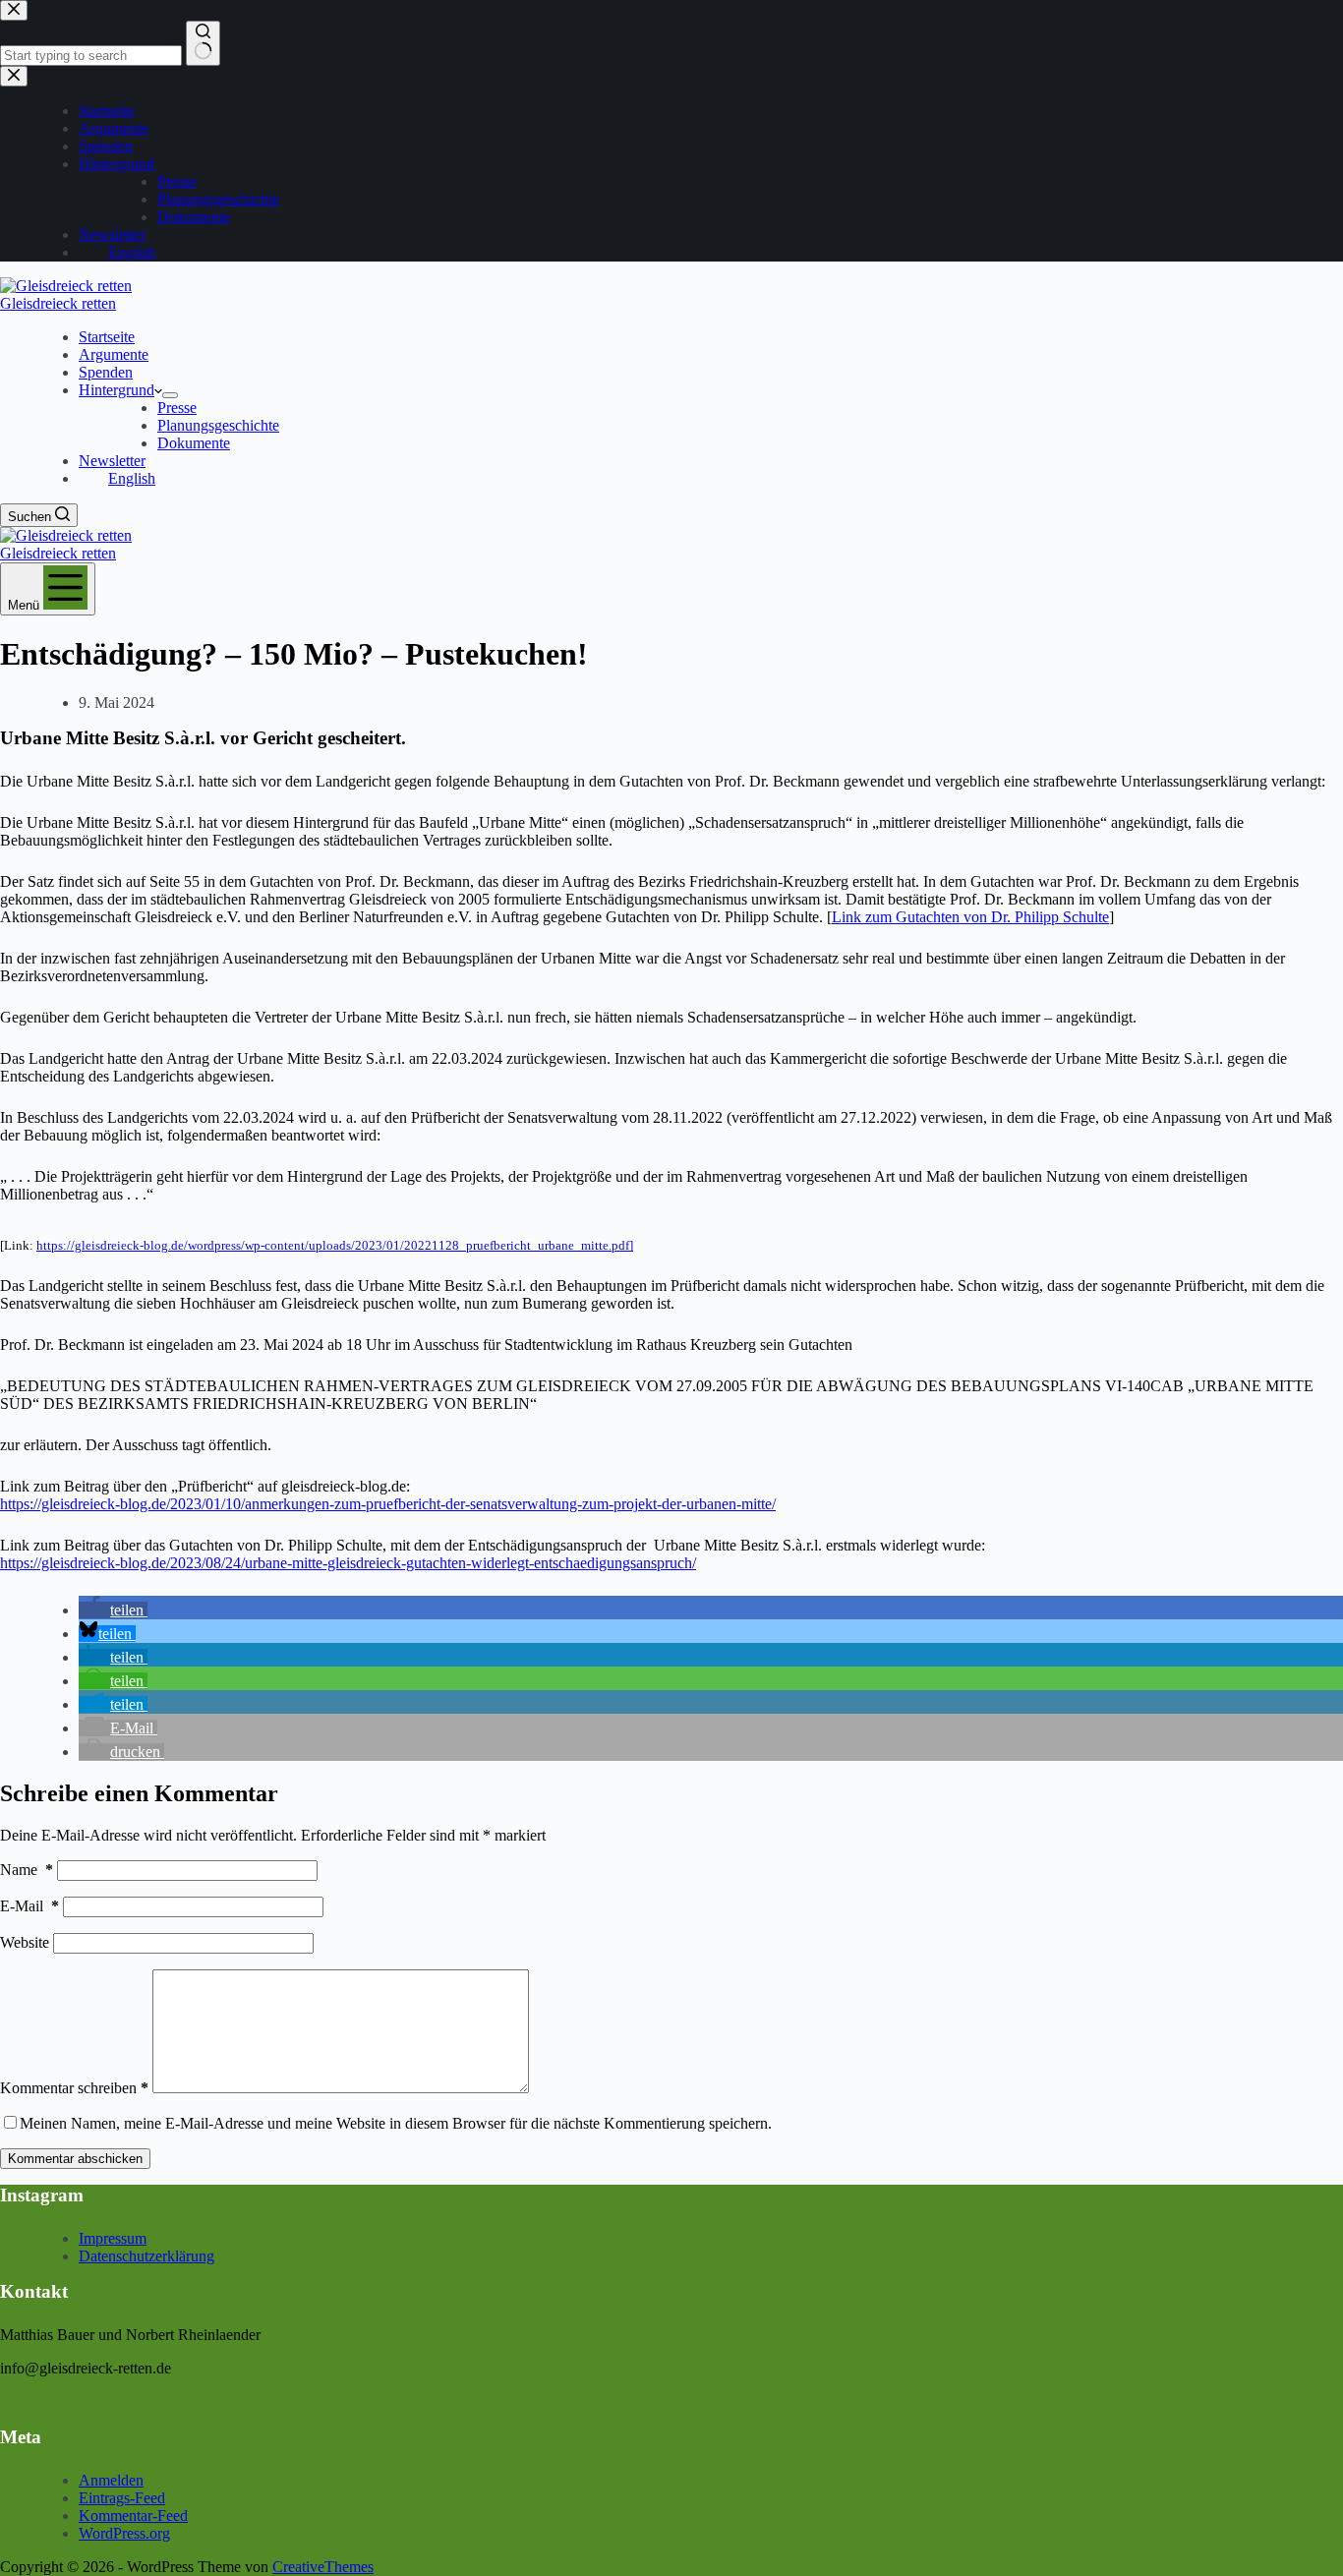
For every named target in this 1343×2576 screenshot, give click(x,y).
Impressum (113, 2238)
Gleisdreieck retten (58, 303)
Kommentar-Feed (133, 2516)
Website (25, 1942)
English (132, 478)
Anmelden (111, 2480)
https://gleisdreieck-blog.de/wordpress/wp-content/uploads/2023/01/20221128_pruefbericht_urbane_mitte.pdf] (335, 1245)
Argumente (114, 354)
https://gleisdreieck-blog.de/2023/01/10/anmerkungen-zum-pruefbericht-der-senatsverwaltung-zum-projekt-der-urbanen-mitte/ (388, 1504)
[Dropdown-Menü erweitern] (170, 395)
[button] (113, 1610)
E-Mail (29, 1906)
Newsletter (112, 461)
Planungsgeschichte (218, 425)
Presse (177, 408)
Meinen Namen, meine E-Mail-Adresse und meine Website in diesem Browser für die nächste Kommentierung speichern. (396, 2123)
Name (27, 1870)
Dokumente (194, 443)
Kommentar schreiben (74, 2088)
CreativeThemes (323, 2567)
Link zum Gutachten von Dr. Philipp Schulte (970, 917)
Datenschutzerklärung (146, 2256)
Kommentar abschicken (75, 2159)
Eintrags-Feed (122, 2498)
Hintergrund (117, 390)
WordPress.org (124, 2533)
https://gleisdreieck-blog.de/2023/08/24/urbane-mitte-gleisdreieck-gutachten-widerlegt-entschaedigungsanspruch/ (348, 1563)
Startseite (107, 337)
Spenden (106, 372)
